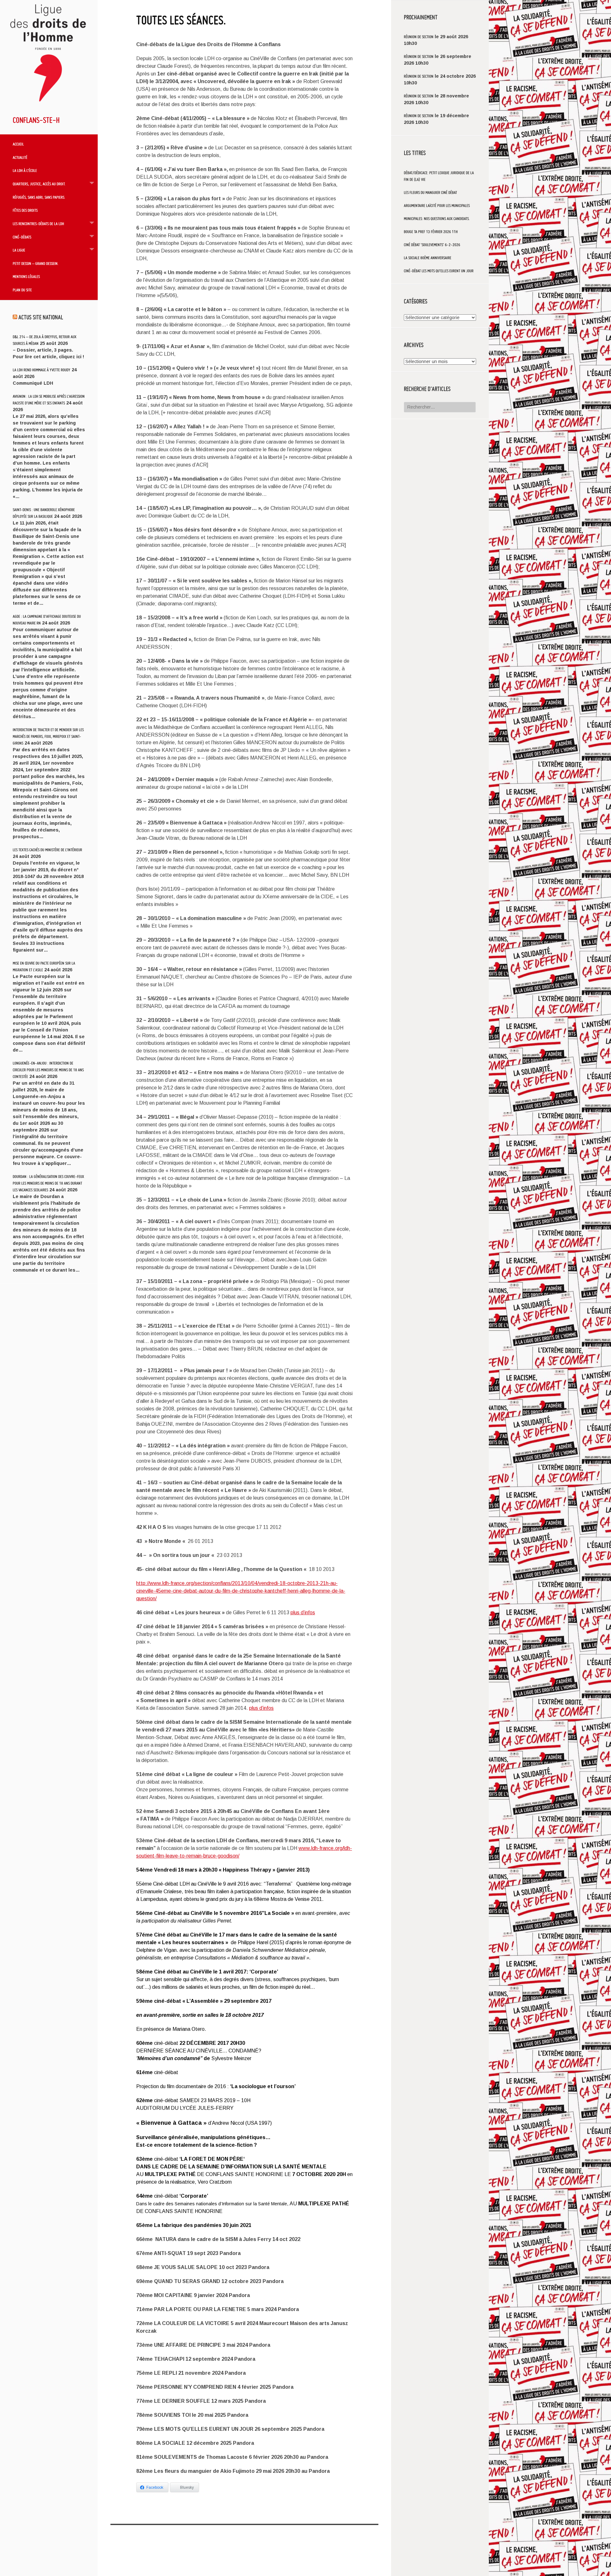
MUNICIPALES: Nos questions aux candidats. (437, 219)
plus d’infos (303, 1613)
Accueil (18, 144)
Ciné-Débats (22, 237)
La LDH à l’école (25, 170)
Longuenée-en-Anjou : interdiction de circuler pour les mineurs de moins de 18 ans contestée (48, 1070)
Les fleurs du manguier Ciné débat (430, 193)
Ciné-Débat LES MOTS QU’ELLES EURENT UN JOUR (439, 271)
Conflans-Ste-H (36, 120)
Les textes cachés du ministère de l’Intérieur (47, 850)
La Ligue (19, 250)
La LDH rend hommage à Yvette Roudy (42, 370)
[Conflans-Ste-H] (49, 105)
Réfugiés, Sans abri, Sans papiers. (39, 197)
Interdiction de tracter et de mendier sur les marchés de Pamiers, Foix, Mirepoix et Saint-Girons (48, 736)
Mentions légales (26, 276)
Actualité (20, 157)
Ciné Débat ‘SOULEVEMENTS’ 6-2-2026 (432, 245)
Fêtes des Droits (25, 210)
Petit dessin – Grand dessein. (36, 263)
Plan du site (22, 290)
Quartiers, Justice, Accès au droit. (39, 184)
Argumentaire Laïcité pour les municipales (437, 206)
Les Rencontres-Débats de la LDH (38, 224)
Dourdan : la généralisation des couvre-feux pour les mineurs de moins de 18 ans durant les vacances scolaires (48, 1183)
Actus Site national (41, 317)
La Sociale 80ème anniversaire (428, 258)
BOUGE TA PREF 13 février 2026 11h (431, 232)
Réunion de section (419, 37)
